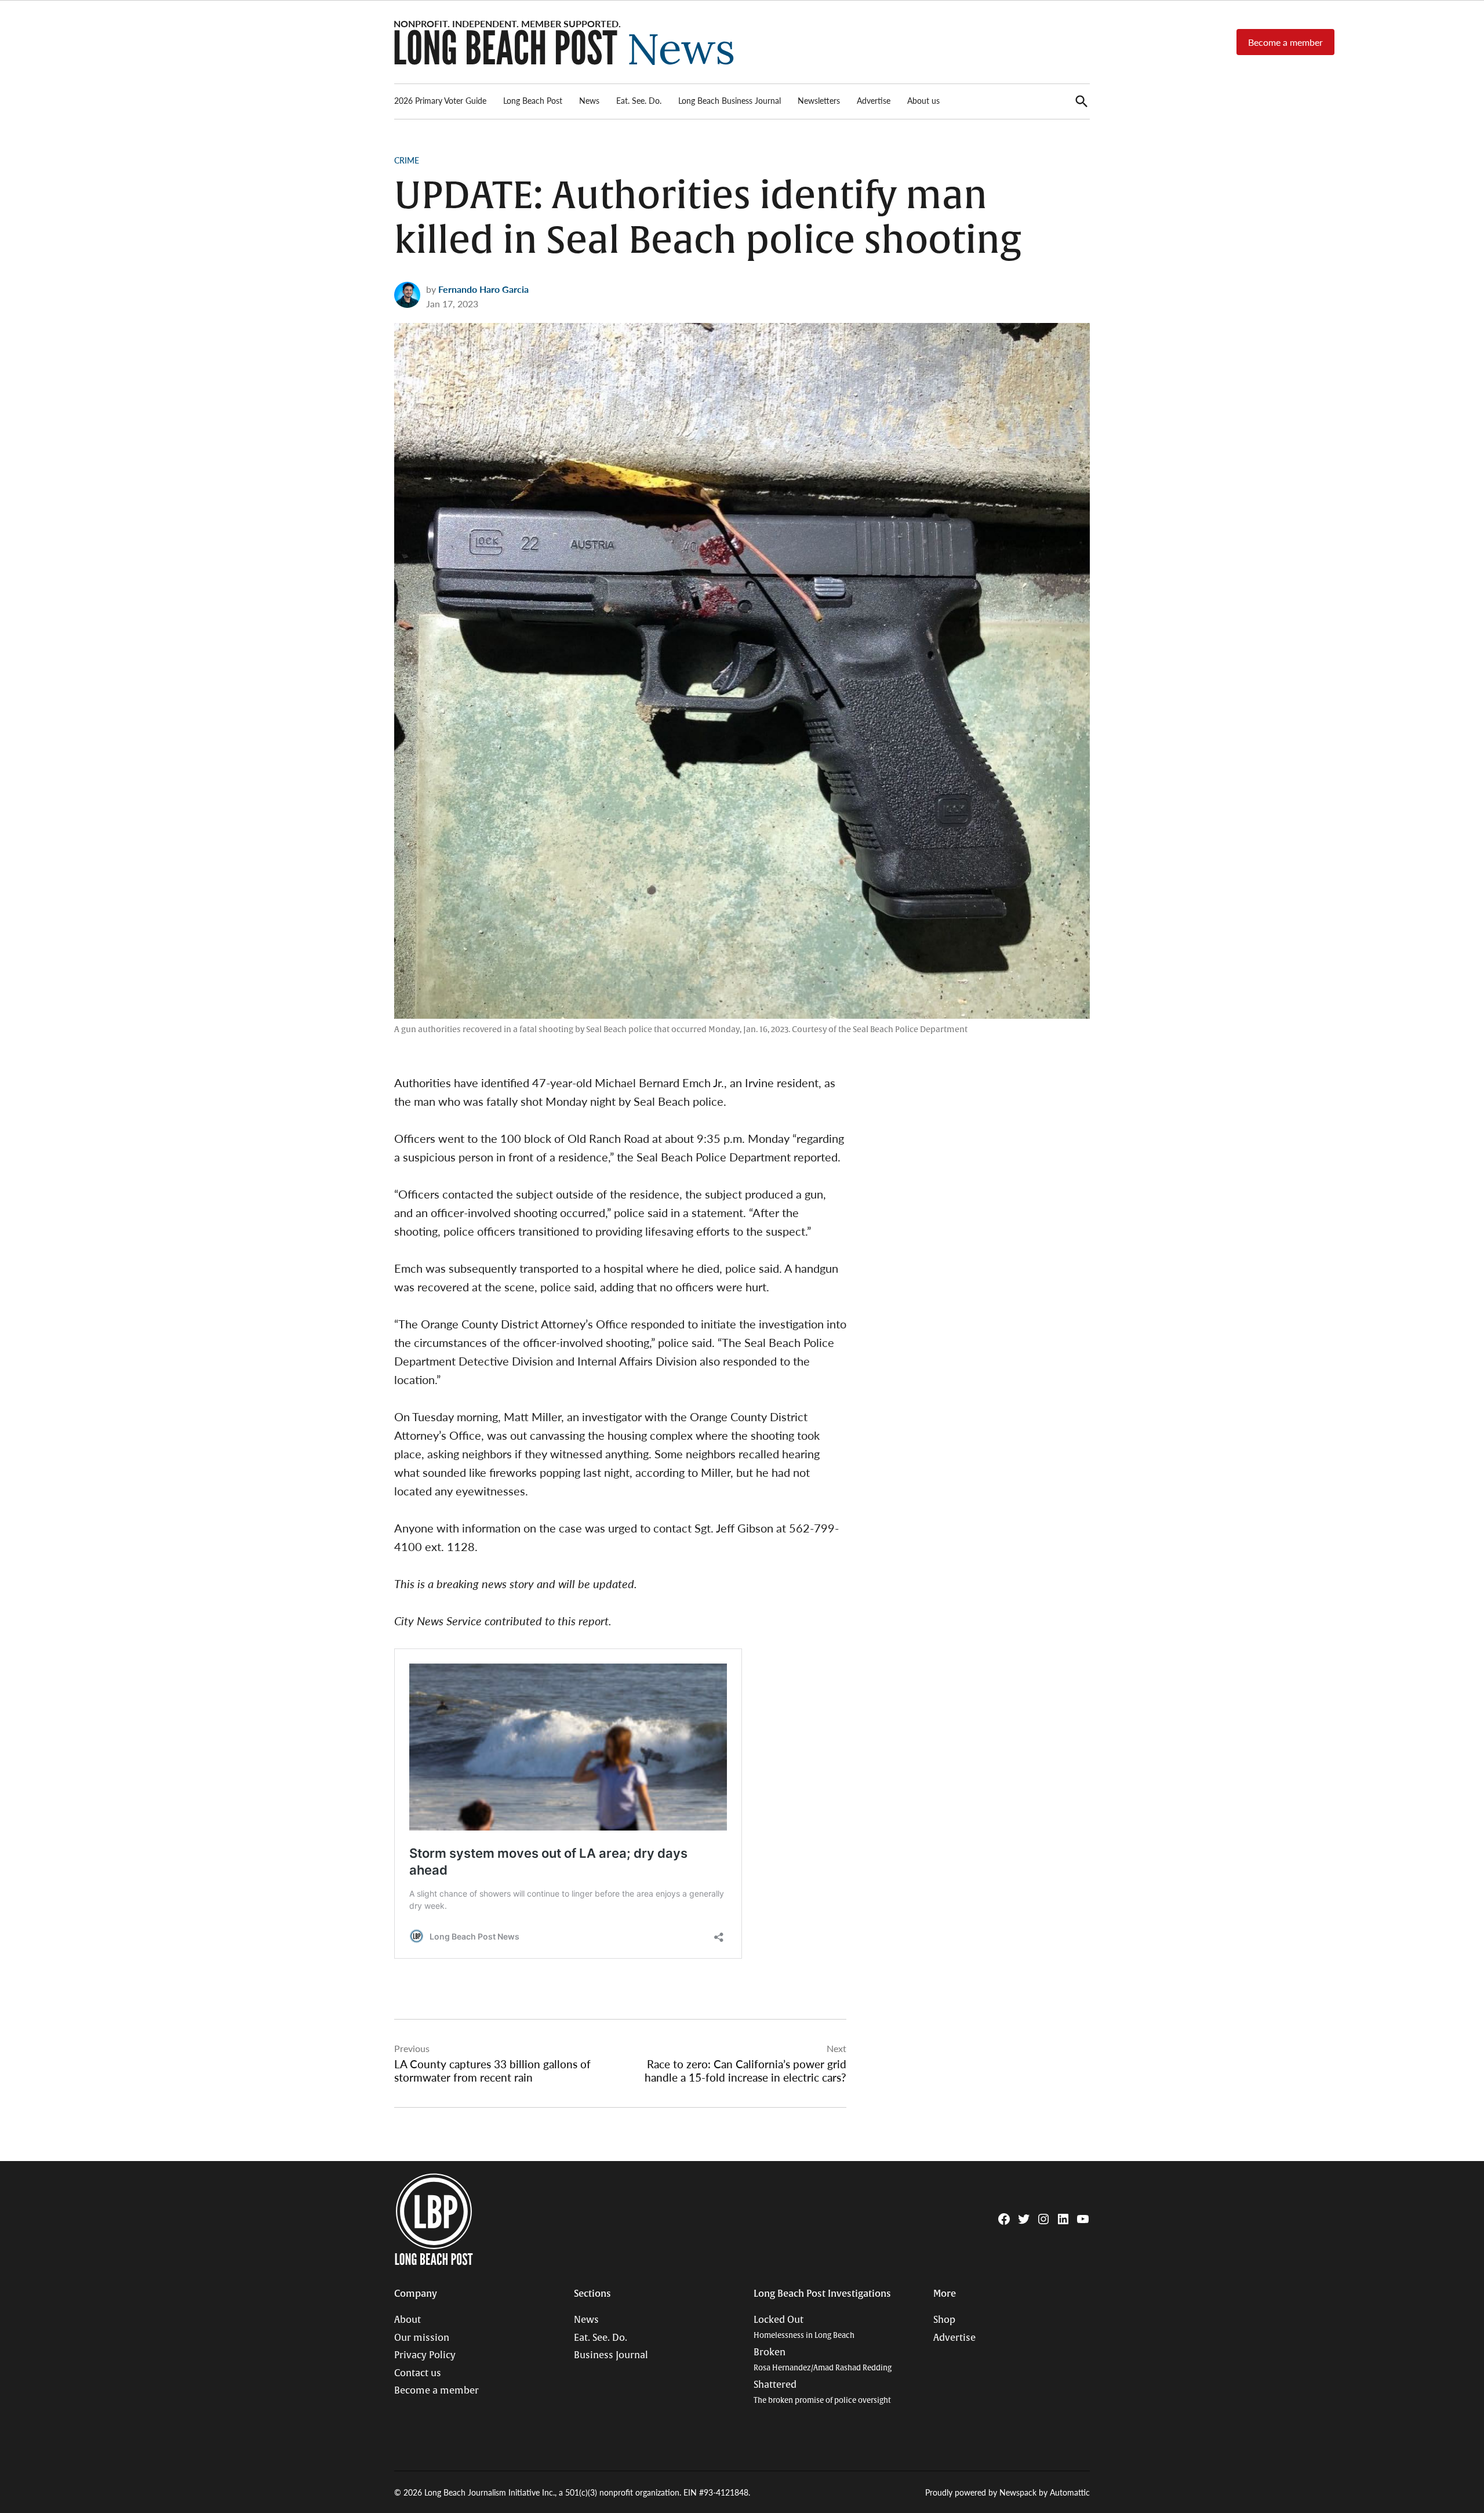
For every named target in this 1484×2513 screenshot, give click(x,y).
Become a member (1285, 42)
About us (923, 100)
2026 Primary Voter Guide (440, 100)
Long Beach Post (533, 100)
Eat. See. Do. (639, 100)
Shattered (822, 2392)
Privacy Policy (425, 2355)
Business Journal (611, 2355)
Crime (407, 160)
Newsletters (819, 100)
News (589, 100)
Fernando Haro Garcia (483, 289)
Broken (823, 2360)
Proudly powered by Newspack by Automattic (1007, 2492)
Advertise (874, 100)
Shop (944, 2320)
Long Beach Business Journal (730, 100)
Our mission (422, 2338)
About (408, 2320)
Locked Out (804, 2327)
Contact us (418, 2373)
